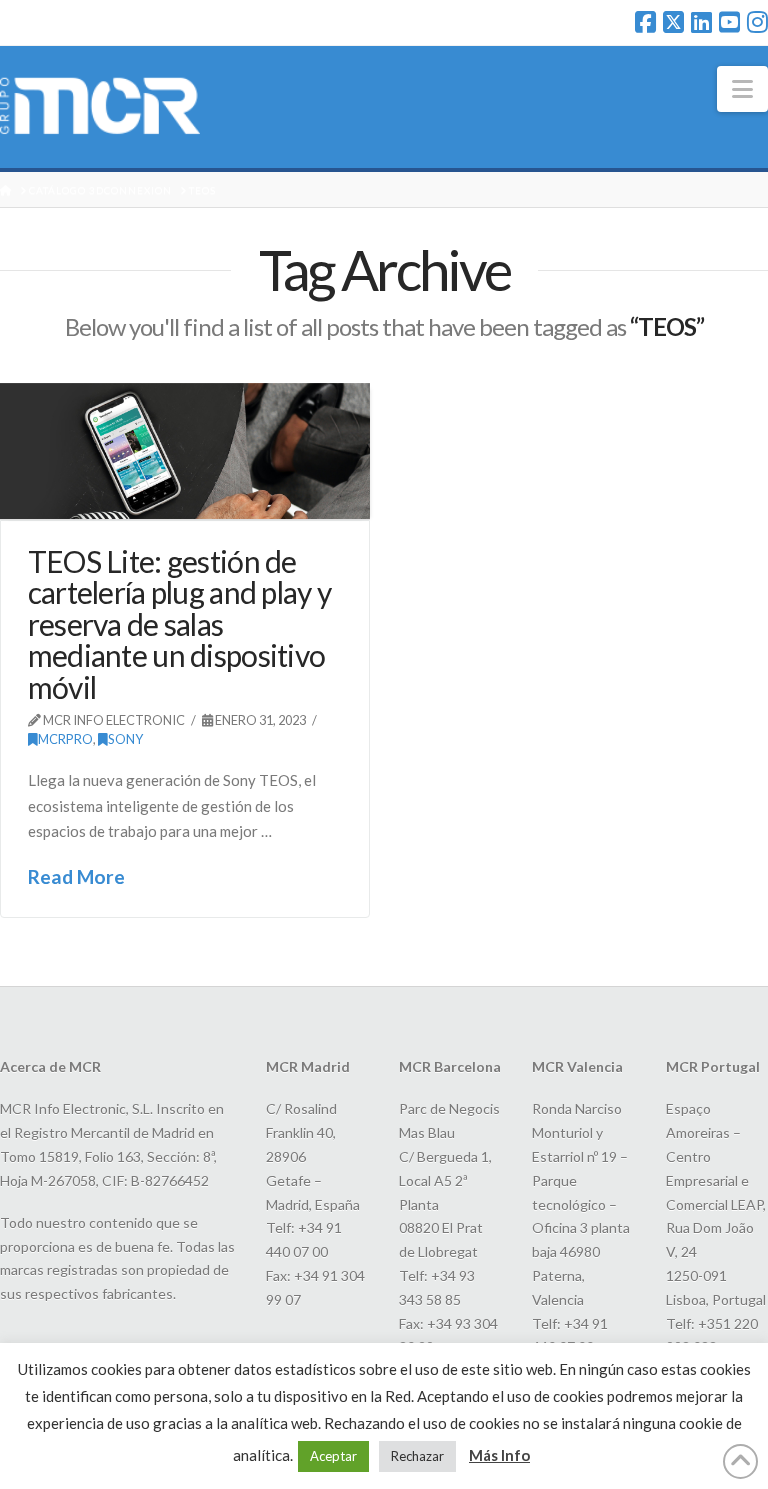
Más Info (499, 1455)
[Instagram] (757, 22)
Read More (76, 876)
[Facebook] (645, 22)
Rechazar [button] (417, 1456)
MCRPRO (65, 739)
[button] (742, 89)
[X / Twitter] (673, 22)
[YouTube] (729, 22)
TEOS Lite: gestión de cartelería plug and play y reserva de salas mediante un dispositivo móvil (179, 624)
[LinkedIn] (701, 22)
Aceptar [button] (333, 1456)
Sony (125, 739)
